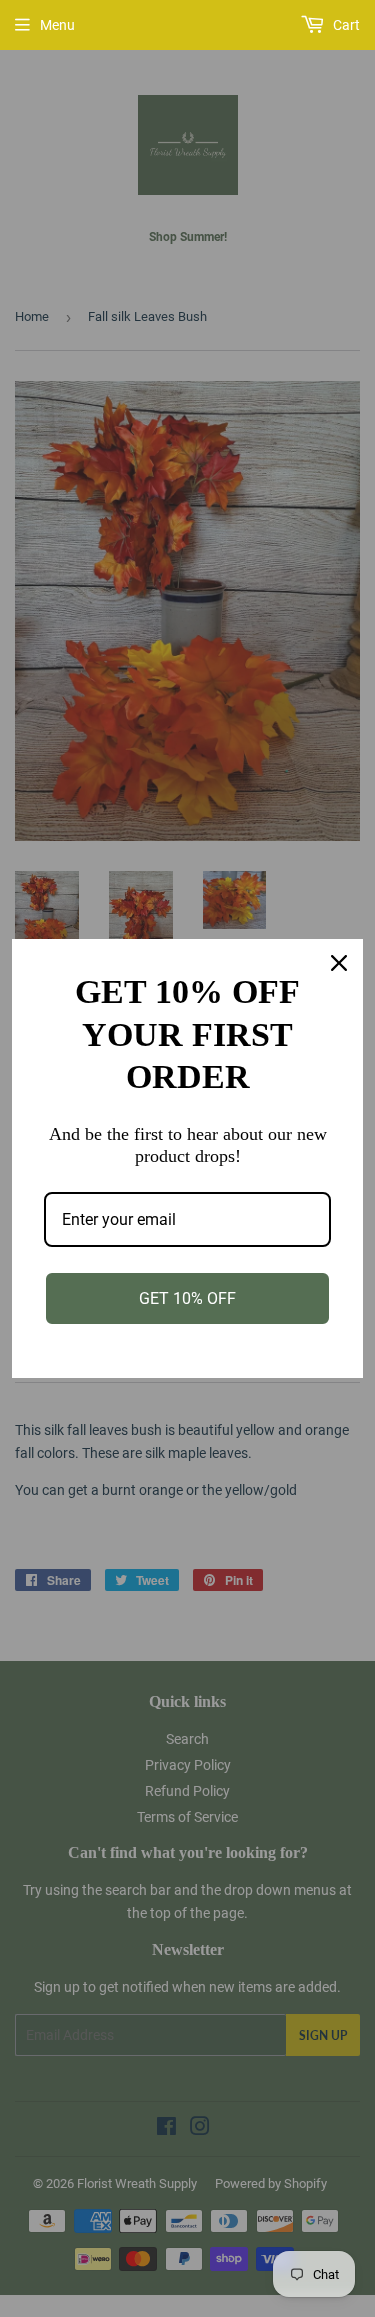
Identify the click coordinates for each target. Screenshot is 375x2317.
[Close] (339, 963)
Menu (57, 25)
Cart (345, 25)
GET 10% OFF (187, 1298)
